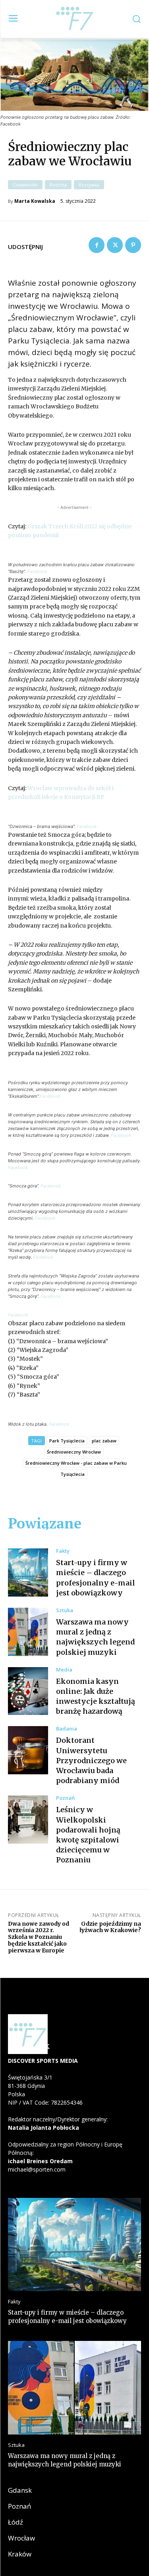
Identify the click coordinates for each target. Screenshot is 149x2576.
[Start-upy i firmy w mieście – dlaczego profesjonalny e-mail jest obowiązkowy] (28, 1572)
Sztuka (65, 1610)
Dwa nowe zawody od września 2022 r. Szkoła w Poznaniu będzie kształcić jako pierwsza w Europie (39, 1937)
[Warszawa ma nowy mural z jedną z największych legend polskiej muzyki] (28, 1632)
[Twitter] (115, 245)
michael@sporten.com (37, 2169)
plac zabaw (104, 1441)
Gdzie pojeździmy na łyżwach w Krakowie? (110, 1927)
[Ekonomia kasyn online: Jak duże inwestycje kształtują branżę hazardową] (28, 1691)
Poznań (65, 1798)
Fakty (63, 1551)
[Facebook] (97, 245)
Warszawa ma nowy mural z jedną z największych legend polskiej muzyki (95, 1637)
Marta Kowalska (35, 201)
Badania (67, 1729)
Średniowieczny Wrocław (74, 1452)
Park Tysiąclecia (67, 1441)
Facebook (37, 571)
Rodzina (58, 185)
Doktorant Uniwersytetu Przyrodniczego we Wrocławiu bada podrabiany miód (91, 1760)
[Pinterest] (133, 245)
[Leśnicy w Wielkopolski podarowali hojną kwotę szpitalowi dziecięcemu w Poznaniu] (28, 1820)
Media (64, 1670)
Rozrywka (89, 185)
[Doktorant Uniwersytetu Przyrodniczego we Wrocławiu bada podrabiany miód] (28, 1750)
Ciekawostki (25, 185)
